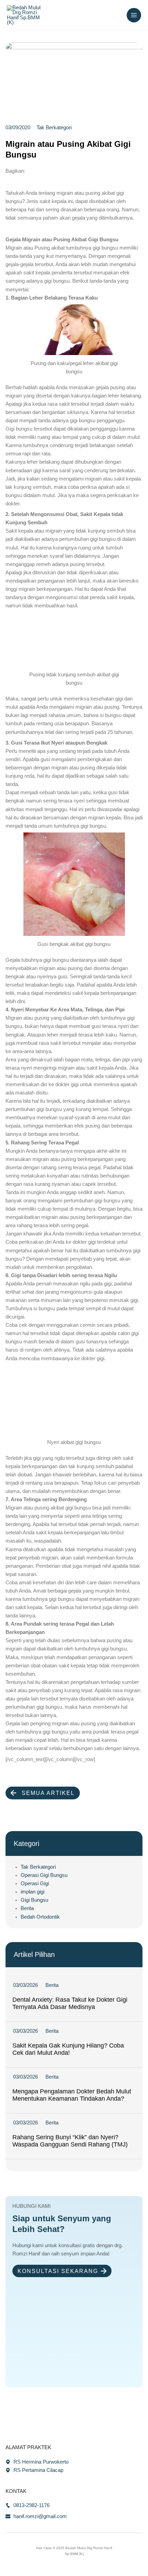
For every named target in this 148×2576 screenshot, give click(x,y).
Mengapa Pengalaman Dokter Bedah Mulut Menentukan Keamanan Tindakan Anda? (72, 2095)
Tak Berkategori (38, 1867)
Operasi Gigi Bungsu (44, 1875)
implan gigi (33, 1892)
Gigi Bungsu (34, 1900)
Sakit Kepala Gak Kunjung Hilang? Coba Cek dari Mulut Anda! (68, 2049)
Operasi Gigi (35, 1883)
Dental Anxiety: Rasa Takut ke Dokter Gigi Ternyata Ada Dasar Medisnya (70, 2003)
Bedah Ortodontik (40, 1917)
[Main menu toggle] (134, 15)
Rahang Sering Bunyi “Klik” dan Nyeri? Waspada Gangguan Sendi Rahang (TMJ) (70, 2141)
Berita (27, 1908)
